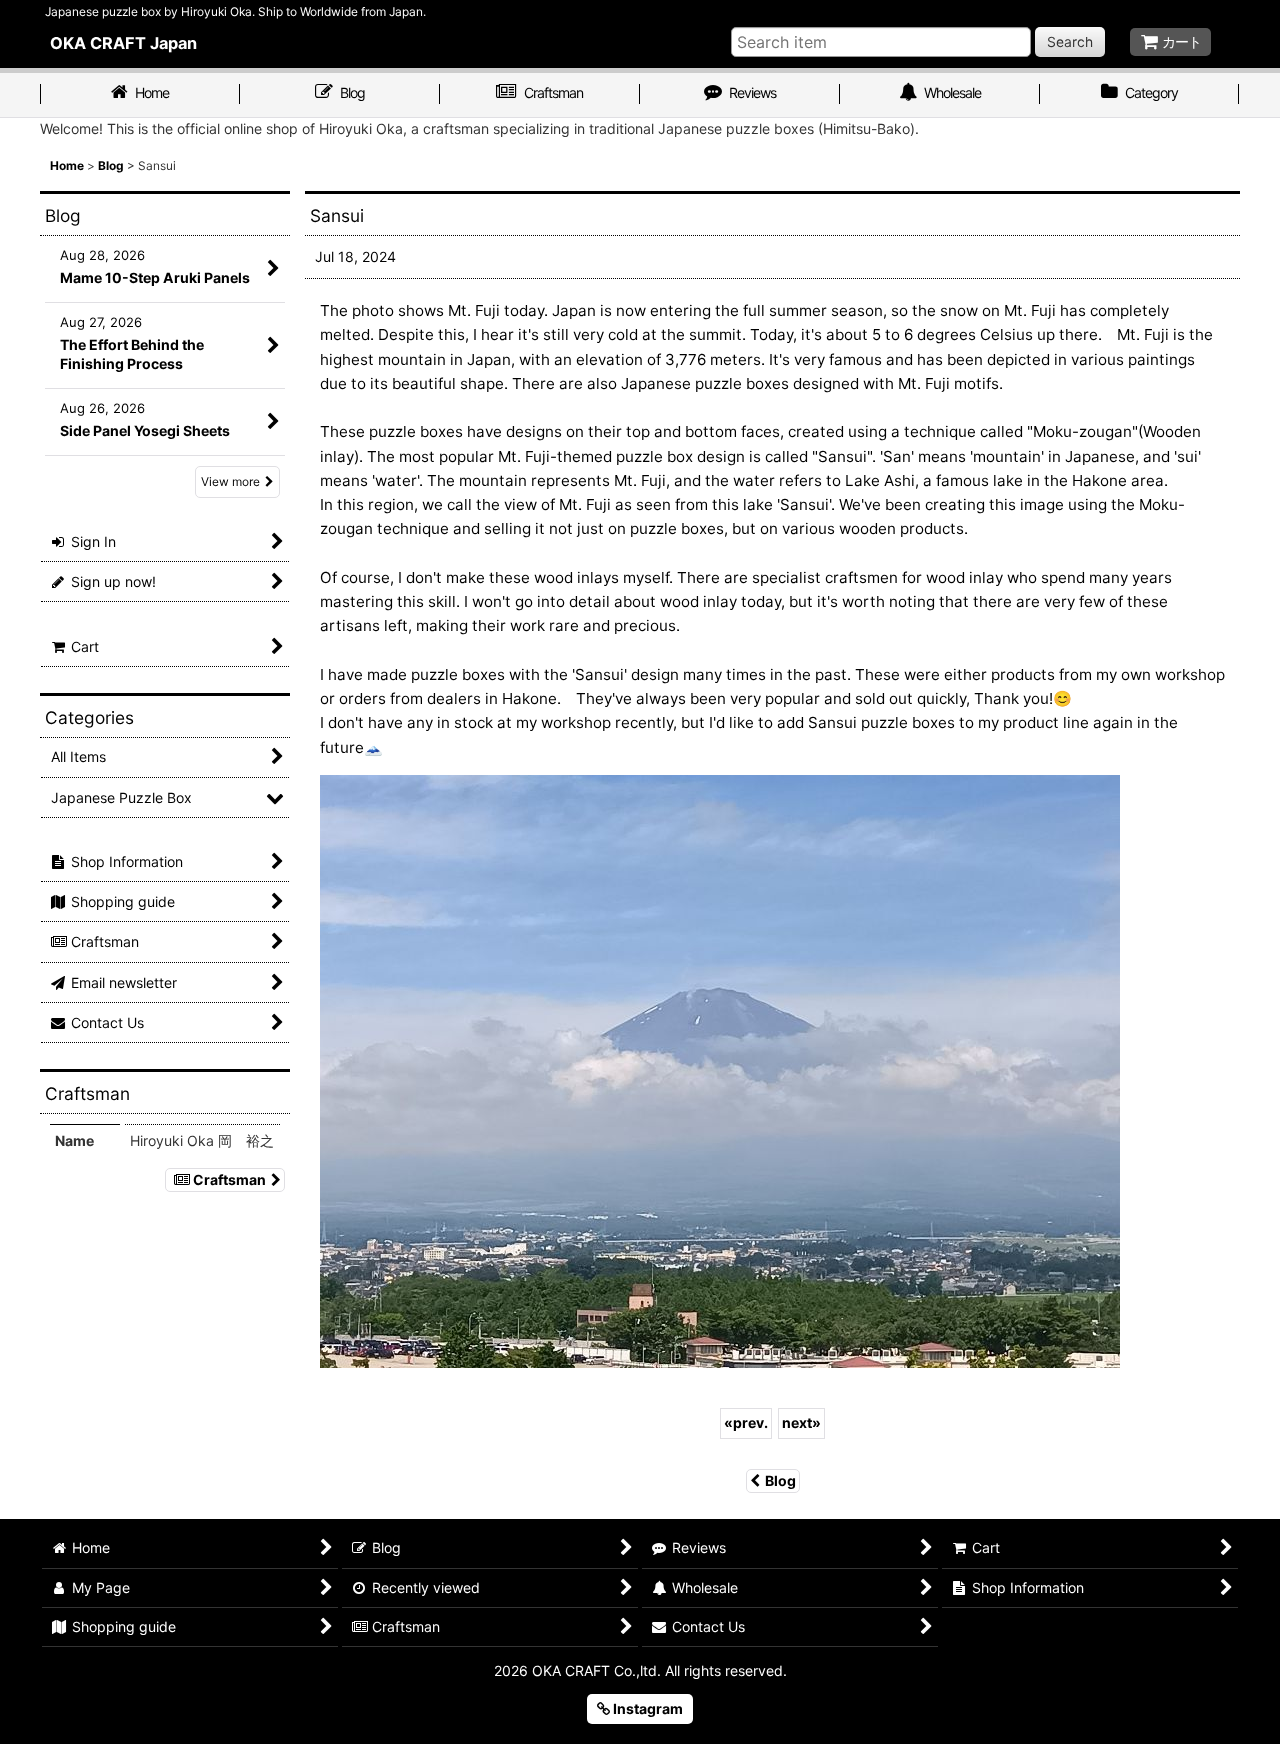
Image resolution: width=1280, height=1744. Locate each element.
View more (230, 481)
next (801, 1422)
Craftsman (229, 1179)
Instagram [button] (646, 1708)
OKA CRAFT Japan (123, 43)
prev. (746, 1422)
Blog (780, 1480)
